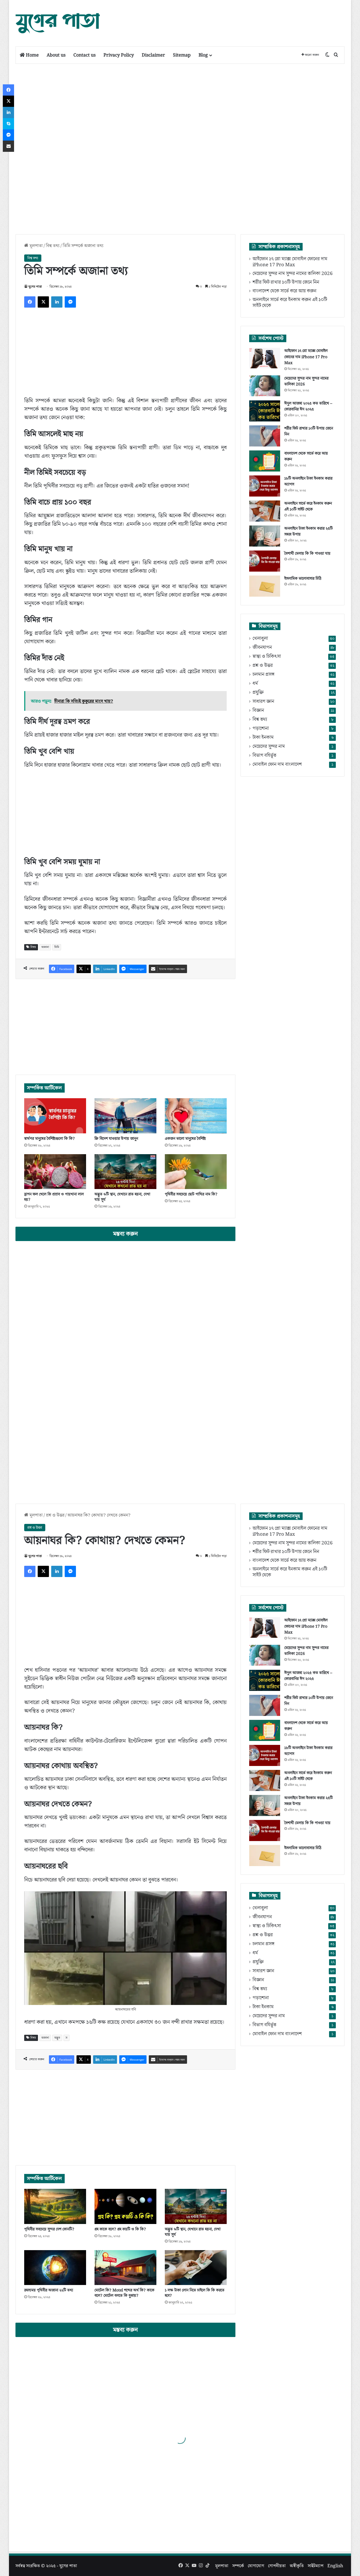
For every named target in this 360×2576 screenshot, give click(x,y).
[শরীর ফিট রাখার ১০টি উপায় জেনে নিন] (265, 436)
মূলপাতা (36, 246)
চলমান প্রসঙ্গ (264, 675)
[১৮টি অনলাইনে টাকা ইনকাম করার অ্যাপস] (265, 486)
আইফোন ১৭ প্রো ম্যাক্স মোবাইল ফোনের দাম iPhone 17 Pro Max (290, 262)
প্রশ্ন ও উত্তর (263, 666)
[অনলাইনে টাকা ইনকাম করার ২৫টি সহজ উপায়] (265, 536)
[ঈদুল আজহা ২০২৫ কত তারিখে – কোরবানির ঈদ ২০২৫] (265, 411)
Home (32, 55)
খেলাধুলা (260, 639)
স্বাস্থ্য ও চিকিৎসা (267, 657)
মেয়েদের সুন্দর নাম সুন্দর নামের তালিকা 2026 (293, 274)
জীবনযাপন (262, 648)
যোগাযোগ (256, 2566)
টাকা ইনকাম (263, 738)
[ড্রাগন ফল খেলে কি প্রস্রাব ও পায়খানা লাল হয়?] (55, 1172)
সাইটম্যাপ (316, 2566)
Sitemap (182, 55)
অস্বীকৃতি (297, 2566)
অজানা (45, 947)
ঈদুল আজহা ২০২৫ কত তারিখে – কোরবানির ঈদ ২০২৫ (308, 407)
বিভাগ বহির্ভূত (264, 756)
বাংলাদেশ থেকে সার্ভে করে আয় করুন (284, 291)
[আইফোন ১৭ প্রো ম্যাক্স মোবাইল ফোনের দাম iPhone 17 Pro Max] (265, 358)
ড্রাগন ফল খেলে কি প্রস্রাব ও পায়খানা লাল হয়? (54, 1197)
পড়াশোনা (261, 729)
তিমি (57, 947)
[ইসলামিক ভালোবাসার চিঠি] (265, 586)
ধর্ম (255, 684)
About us (56, 55)
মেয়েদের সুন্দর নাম (269, 747)
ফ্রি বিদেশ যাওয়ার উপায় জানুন (116, 1139)
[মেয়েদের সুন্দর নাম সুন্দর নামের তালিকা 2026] (265, 386)
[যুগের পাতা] (58, 23)
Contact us (85, 55)
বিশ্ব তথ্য (53, 246)
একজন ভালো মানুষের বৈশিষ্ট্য (185, 1139)
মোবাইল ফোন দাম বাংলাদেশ (277, 765)
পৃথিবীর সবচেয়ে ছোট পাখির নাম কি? (191, 1194)
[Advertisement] (236, 18)
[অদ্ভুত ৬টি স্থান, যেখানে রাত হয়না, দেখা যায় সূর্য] (125, 1172)
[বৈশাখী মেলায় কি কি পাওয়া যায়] (265, 561)
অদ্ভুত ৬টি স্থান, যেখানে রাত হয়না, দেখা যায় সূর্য (122, 1197)
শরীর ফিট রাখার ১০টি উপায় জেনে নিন (286, 282)
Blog (203, 55)
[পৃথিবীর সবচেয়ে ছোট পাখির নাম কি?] (196, 1172)
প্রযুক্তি (258, 693)
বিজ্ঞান (258, 711)
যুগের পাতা (35, 287)
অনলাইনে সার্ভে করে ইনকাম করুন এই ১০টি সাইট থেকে (290, 303)
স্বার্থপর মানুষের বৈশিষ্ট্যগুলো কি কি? (49, 1139)
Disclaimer (153, 55)
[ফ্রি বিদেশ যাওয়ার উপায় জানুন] (125, 1116)
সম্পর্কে (238, 2566)
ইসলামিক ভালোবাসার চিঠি (303, 579)
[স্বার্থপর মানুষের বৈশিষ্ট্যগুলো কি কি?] (55, 1116)
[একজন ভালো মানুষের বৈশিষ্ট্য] (196, 1116)
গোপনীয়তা (277, 2566)
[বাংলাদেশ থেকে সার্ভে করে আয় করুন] (265, 461)
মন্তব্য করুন (125, 1234)
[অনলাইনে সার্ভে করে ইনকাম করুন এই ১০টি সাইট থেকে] (265, 511)
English (335, 2566)
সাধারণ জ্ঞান (263, 702)
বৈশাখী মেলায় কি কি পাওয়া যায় (307, 554)
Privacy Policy (119, 55)
